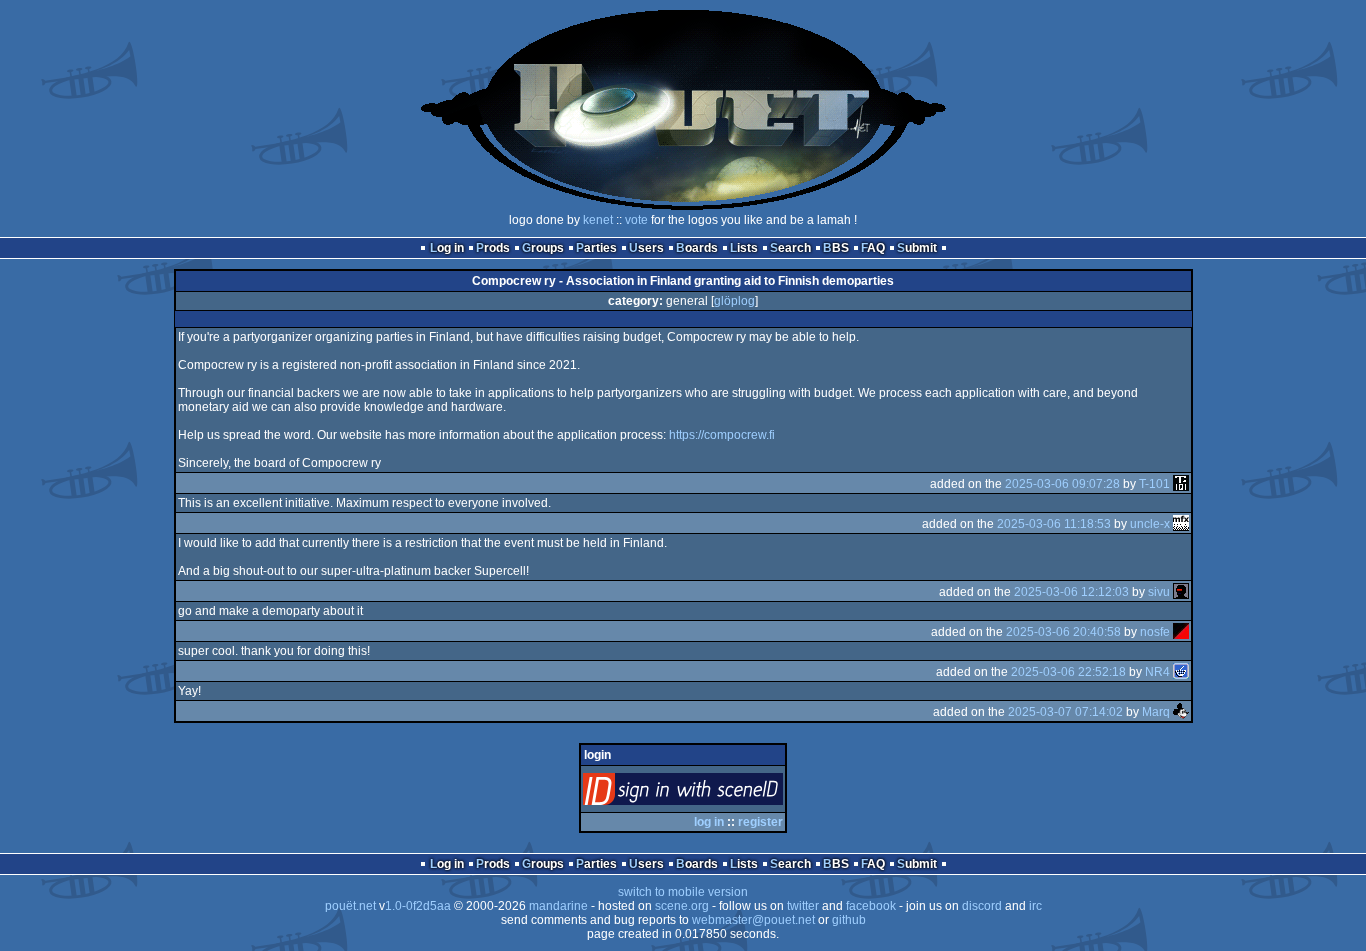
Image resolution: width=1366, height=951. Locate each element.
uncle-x (1150, 524)
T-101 (1154, 484)
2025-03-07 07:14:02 (1065, 712)
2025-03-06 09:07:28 (1062, 484)
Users (646, 248)
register (760, 822)
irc (1035, 906)
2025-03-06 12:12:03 (1071, 592)
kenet (598, 220)
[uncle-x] (1181, 524)
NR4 (1157, 672)
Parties (596, 248)
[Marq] (1181, 712)
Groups (543, 248)
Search (790, 248)
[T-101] (1181, 484)
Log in (447, 248)
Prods (493, 248)
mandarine (558, 906)
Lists (744, 248)
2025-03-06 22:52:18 (1068, 672)
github (849, 920)
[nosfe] (1181, 632)
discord (982, 906)
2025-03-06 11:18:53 (1054, 524)
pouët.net (350, 906)
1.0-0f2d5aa (418, 906)
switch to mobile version (683, 892)
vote (636, 220)
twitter (803, 906)
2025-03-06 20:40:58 (1063, 632)
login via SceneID (716, 793)
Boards (697, 248)
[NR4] (1181, 672)
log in (709, 822)
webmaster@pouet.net (753, 920)
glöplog (734, 301)
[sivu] (1181, 592)
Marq (1156, 712)
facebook (871, 906)
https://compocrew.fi (722, 435)
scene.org (682, 906)
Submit (917, 248)
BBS (836, 248)
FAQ (873, 248)
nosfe (1155, 632)
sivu (1159, 592)
